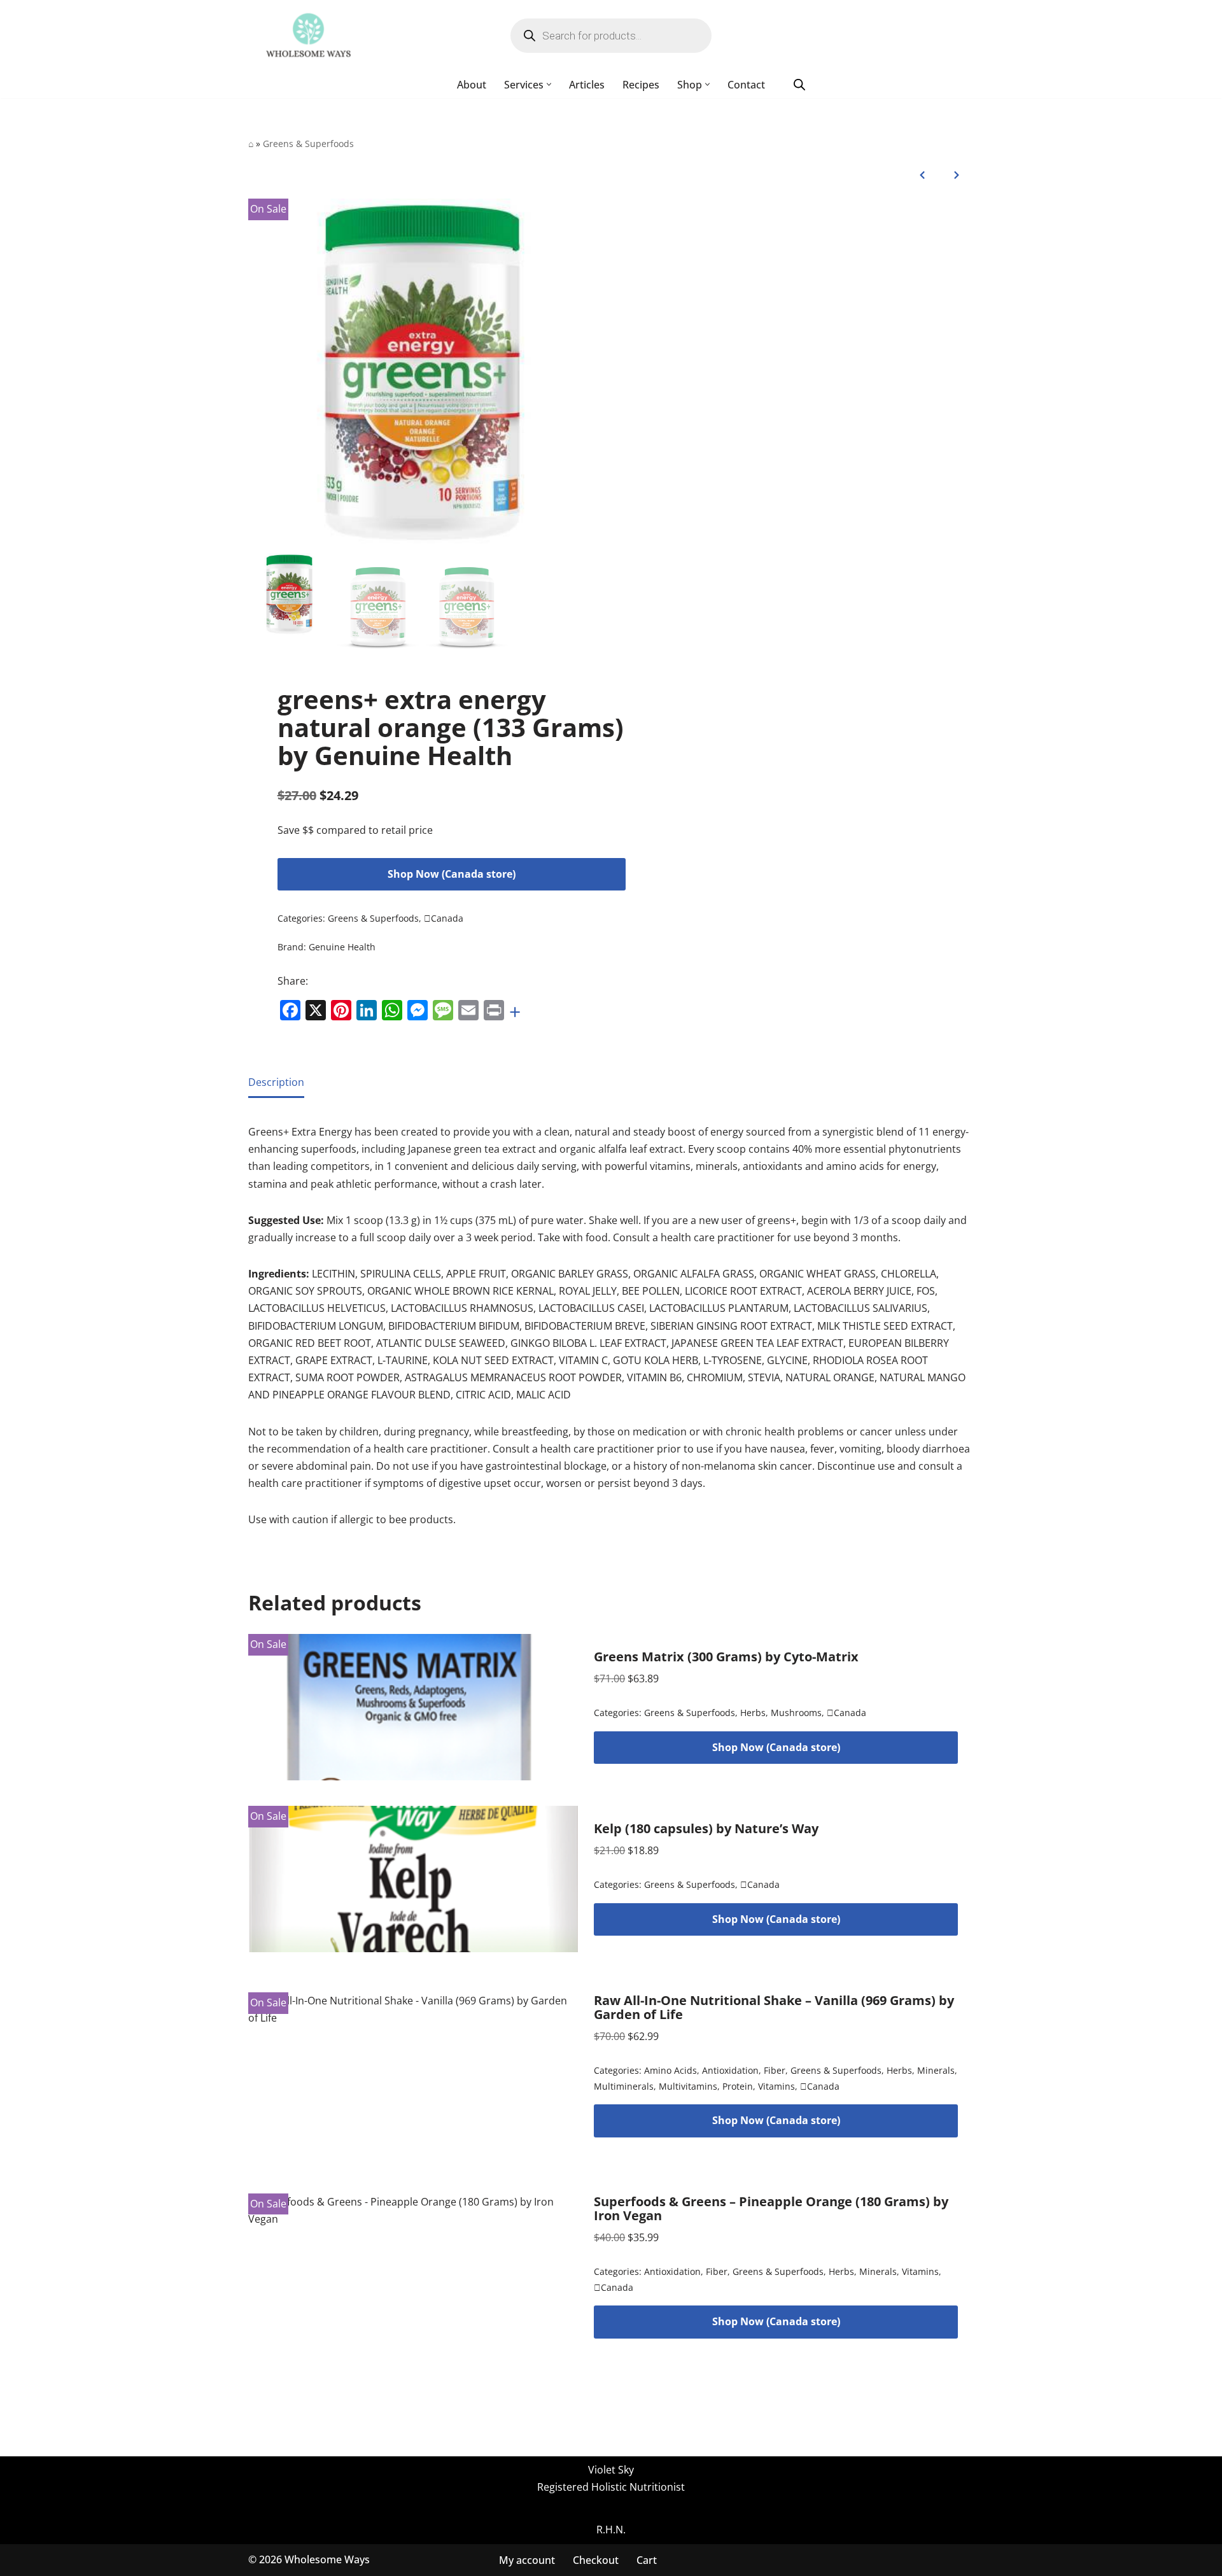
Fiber (775, 2070)
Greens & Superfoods (308, 144)
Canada (444, 918)
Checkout (596, 2559)
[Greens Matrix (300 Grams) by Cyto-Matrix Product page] (413, 1707)
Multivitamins (688, 2086)
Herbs (753, 1713)
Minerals (936, 2070)
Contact (746, 85)
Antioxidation (730, 2070)
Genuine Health (342, 947)
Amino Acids (671, 2070)
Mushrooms (796, 1713)
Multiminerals (624, 2086)
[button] (549, 84)
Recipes (641, 85)
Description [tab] (276, 1082)
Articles (587, 85)
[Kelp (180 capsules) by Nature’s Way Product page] (413, 1879)
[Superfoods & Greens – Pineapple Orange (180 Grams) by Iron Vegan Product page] (413, 2267)
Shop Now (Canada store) (452, 874)
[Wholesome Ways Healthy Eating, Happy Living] (308, 36)
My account (527, 2559)
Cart (647, 2559)
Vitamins (776, 2086)
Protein (738, 2086)
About (472, 85)
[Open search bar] (799, 84)
